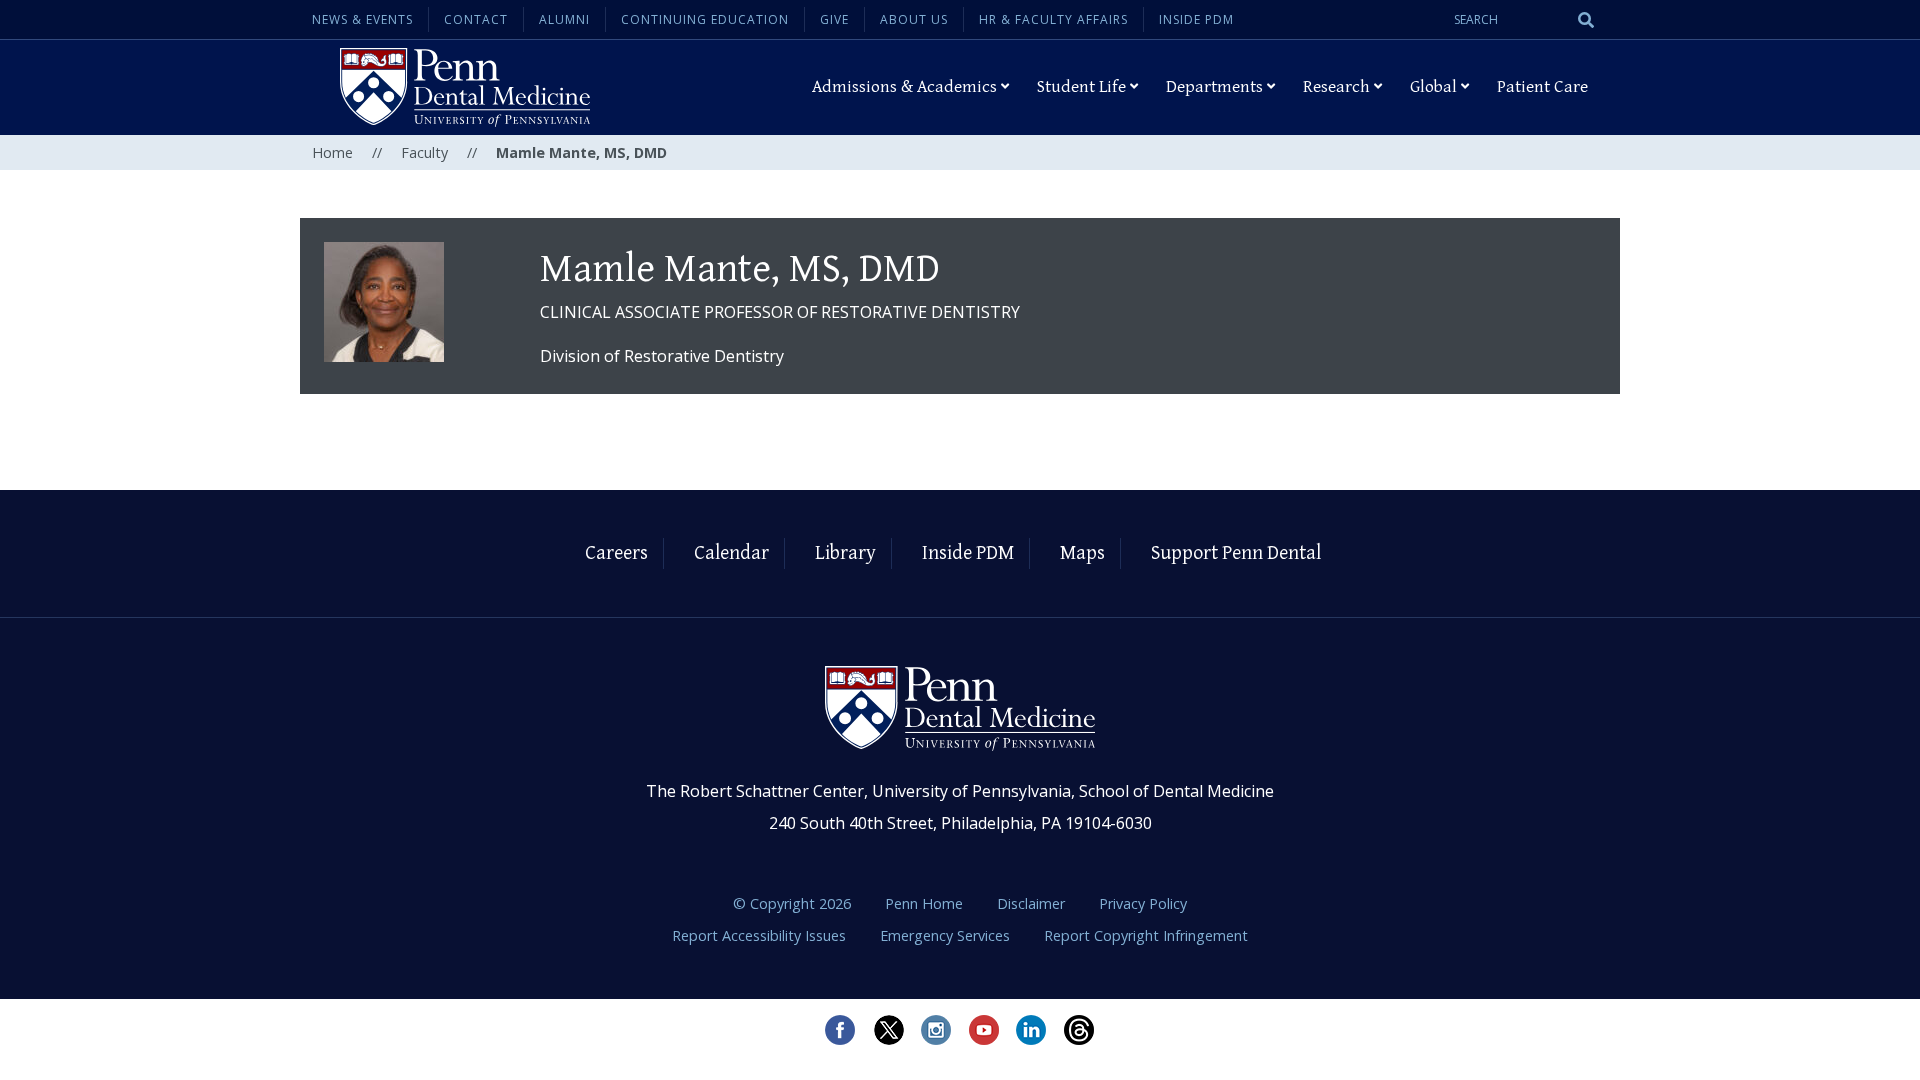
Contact (476, 19)
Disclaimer (1033, 903)
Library (845, 553)
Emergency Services (947, 935)
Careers (616, 553)
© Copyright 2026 (792, 903)
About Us (914, 19)
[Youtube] (984, 1030)
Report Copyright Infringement (1146, 935)
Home (332, 152)
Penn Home (926, 903)
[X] (888, 1030)
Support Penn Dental (1236, 553)
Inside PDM (1196, 19)
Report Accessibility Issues (761, 935)
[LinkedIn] (1032, 1030)
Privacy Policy (1143, 903)
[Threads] (1080, 1030)
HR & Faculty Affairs (1053, 19)
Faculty (424, 152)
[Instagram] (936, 1030)
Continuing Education (705, 19)
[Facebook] (840, 1030)
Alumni (564, 19)
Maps (1082, 553)
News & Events (362, 19)
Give (834, 19)
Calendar (731, 553)
